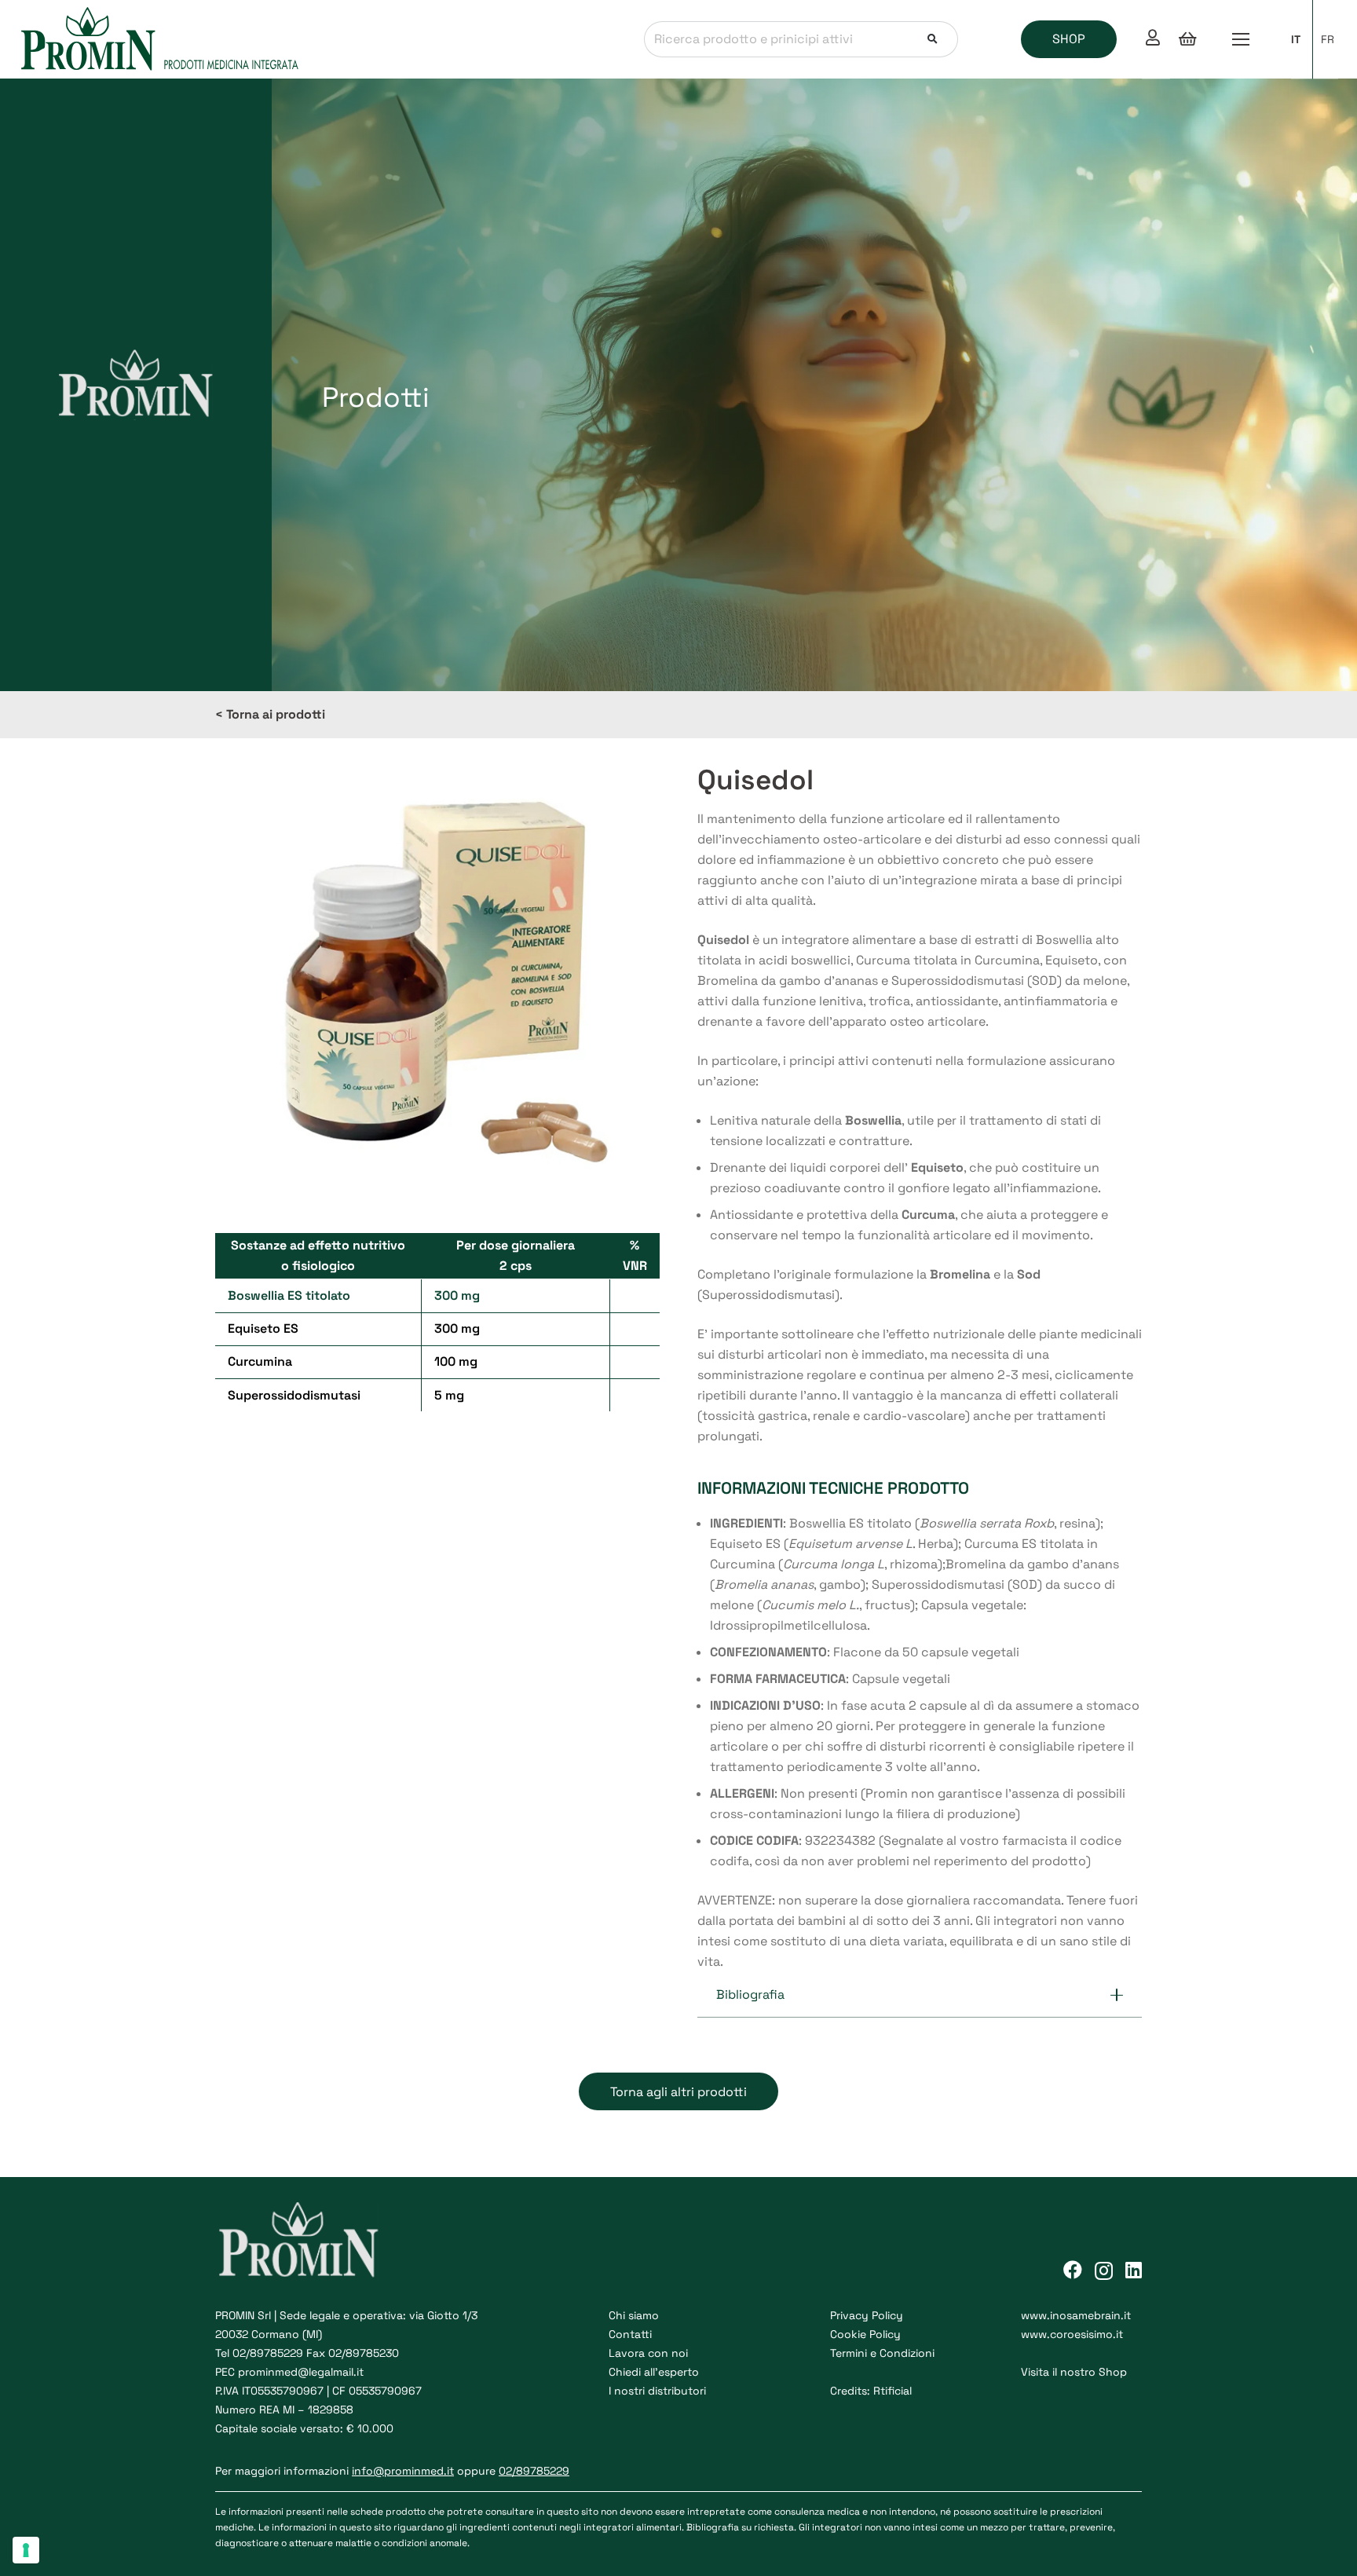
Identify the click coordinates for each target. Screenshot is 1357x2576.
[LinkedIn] (1134, 2270)
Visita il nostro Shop (1074, 2372)
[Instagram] (1104, 2270)
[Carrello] (1187, 39)
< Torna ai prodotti (270, 714)
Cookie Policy (865, 2334)
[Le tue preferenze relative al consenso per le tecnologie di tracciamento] (26, 2550)
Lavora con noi (648, 2353)
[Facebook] (1073, 2270)
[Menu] (1241, 39)
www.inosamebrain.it (1076, 2315)
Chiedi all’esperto (654, 2372)
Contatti (630, 2334)
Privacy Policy (867, 2315)
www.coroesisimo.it (1072, 2334)
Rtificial (892, 2391)
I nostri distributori (657, 2391)
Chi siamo (634, 2315)
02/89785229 (268, 2353)
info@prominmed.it (403, 2471)
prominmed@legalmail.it (301, 2372)
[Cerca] (933, 40)
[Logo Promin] (161, 39)
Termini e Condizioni (882, 2353)
